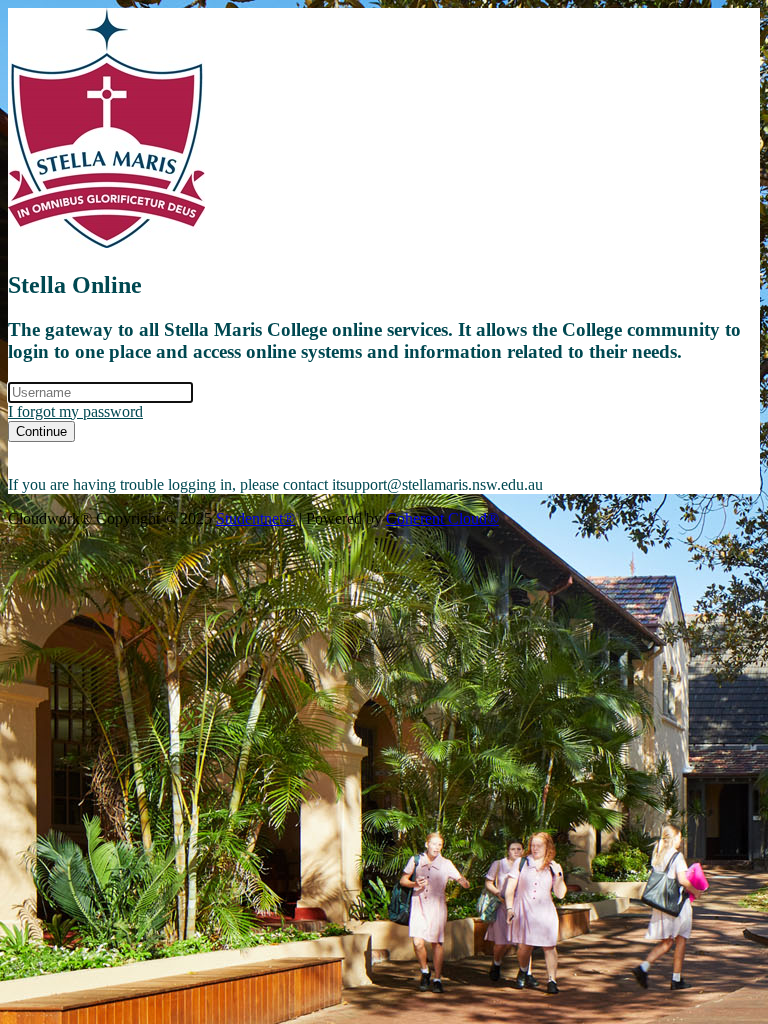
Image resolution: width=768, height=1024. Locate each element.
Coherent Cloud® (442, 518)
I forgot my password (75, 411)
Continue (41, 431)
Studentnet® (255, 518)
